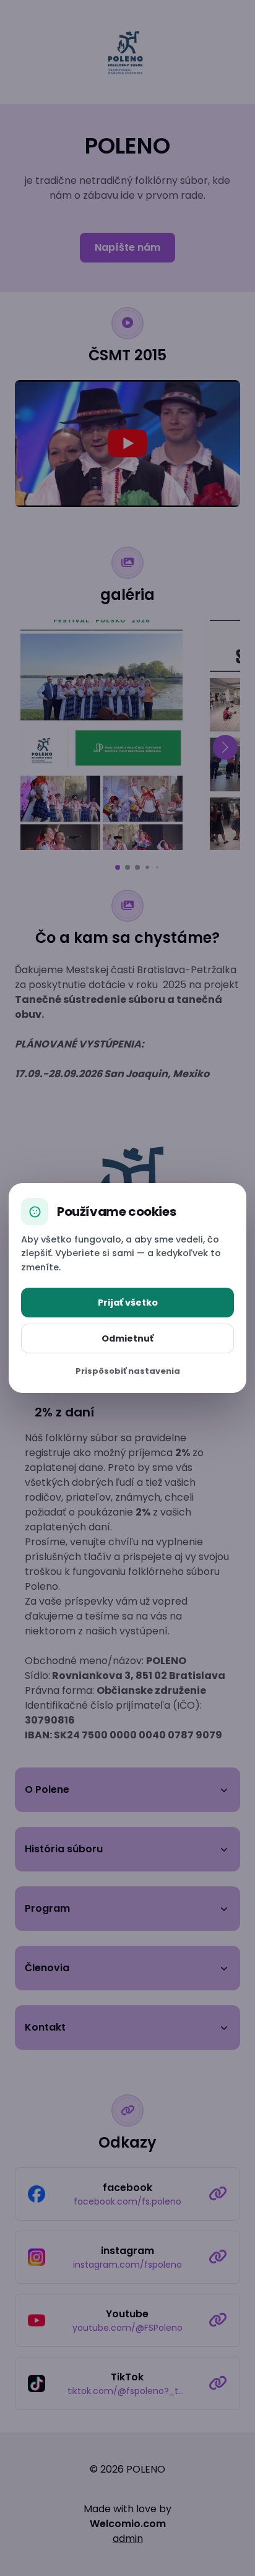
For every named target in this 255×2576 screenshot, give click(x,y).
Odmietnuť (127, 1338)
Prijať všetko (128, 1303)
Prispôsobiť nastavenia (128, 1371)
